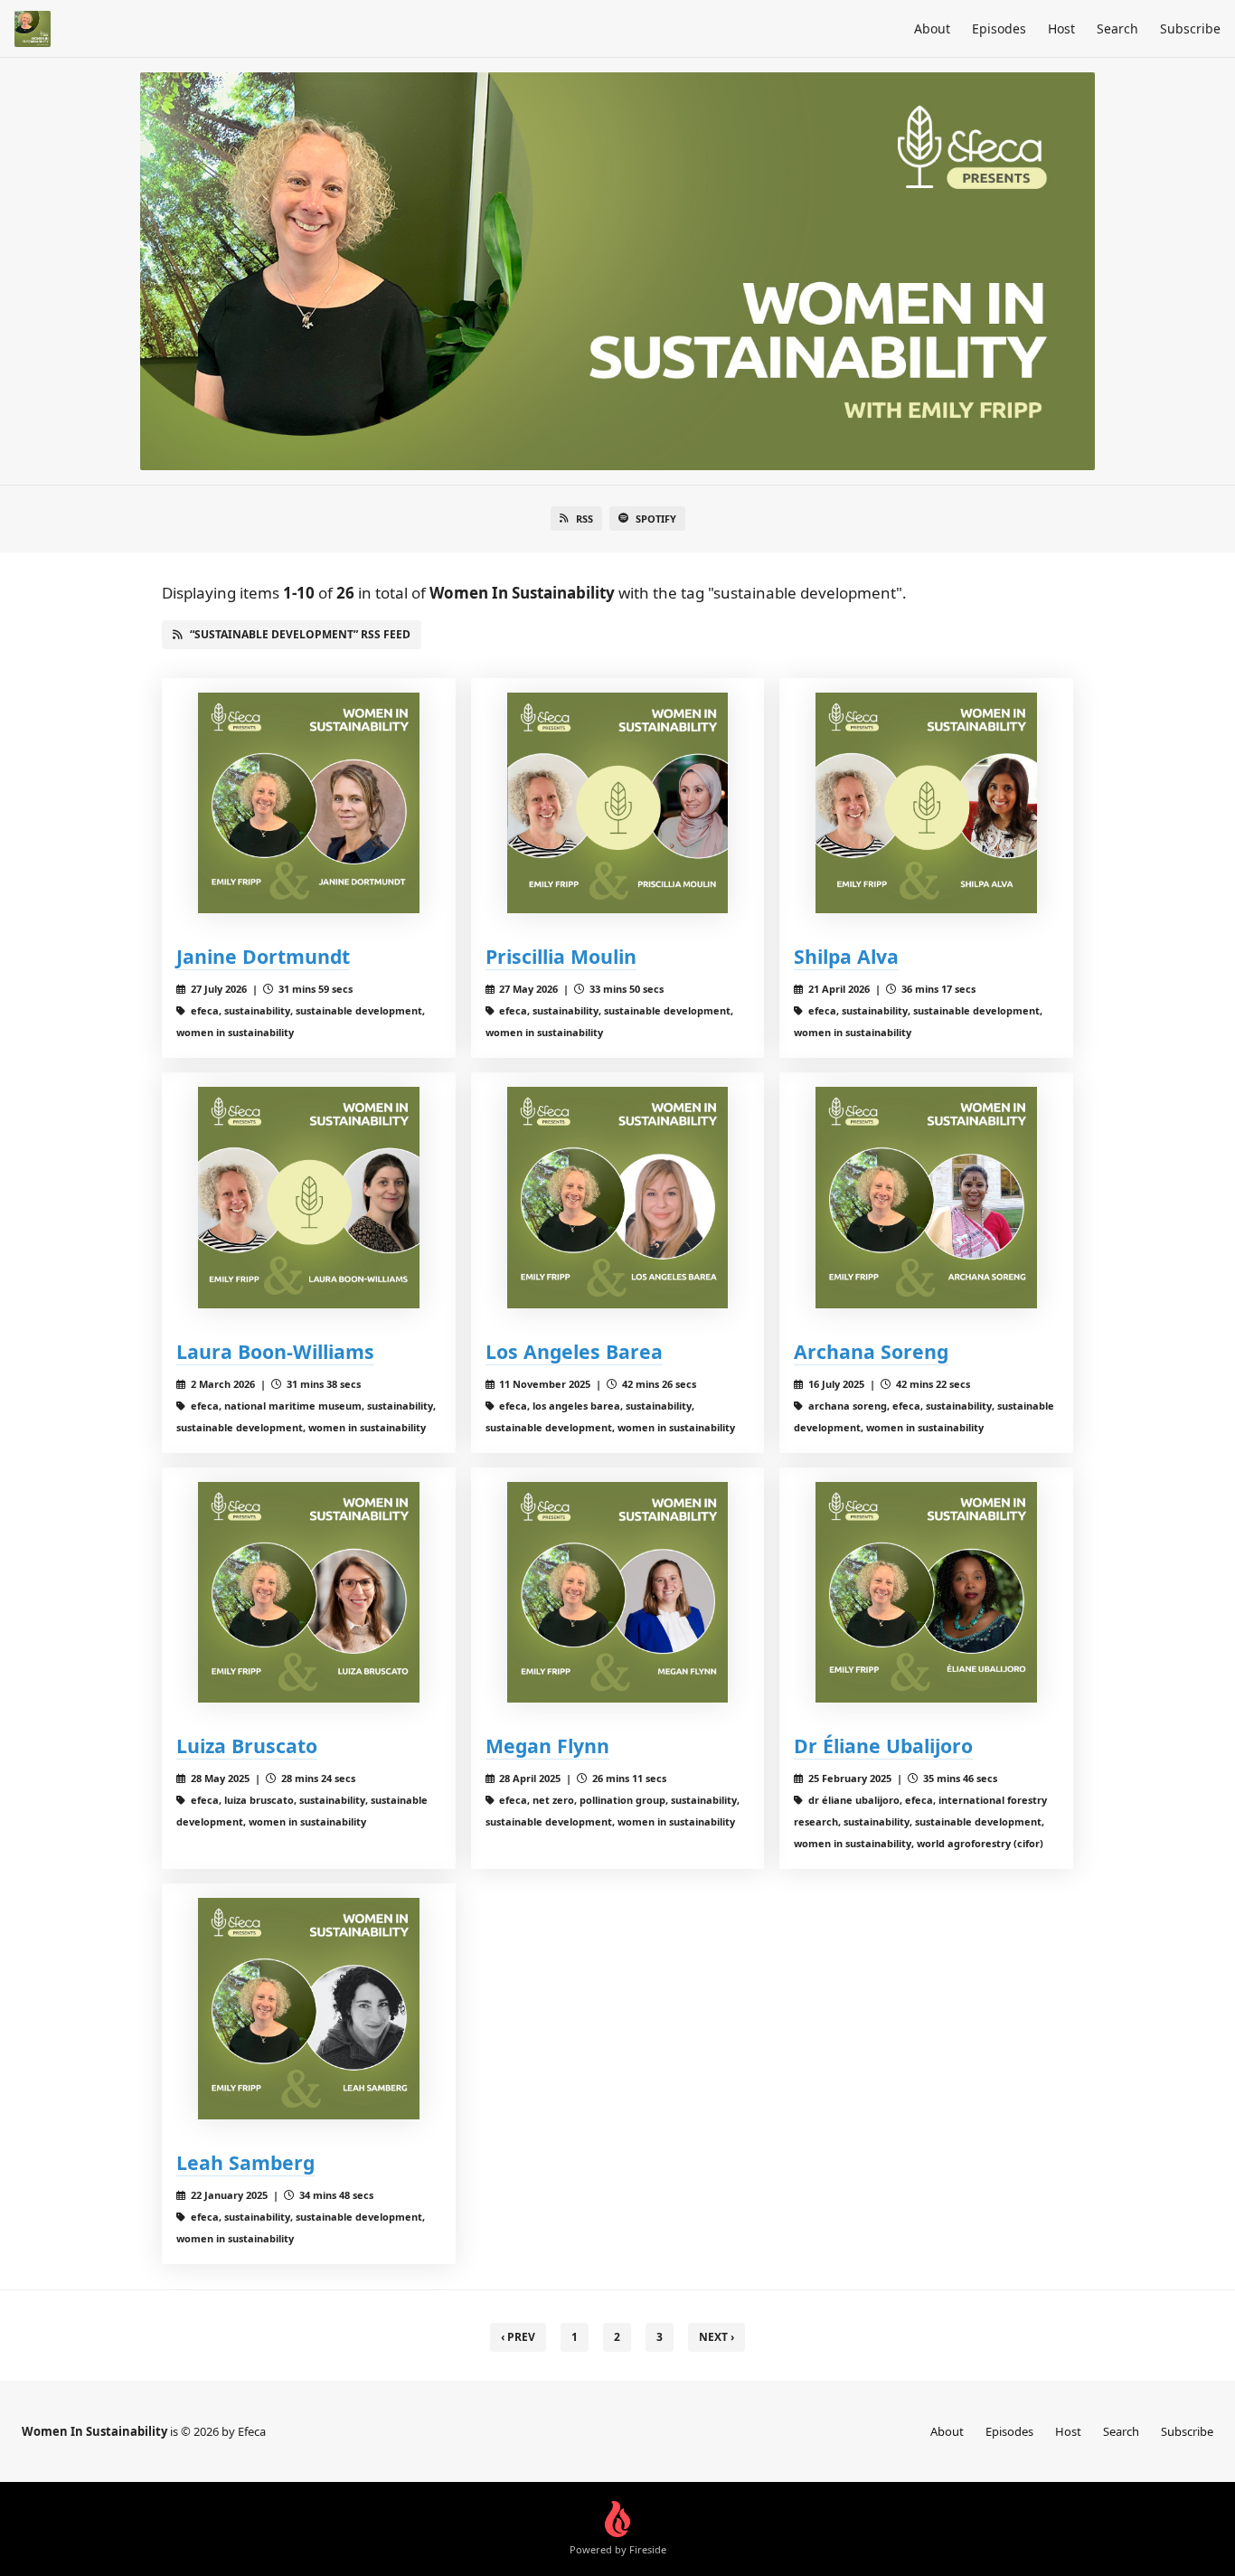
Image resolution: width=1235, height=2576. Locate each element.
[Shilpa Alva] (926, 803)
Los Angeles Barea (574, 1351)
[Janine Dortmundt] (309, 803)
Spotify (656, 519)
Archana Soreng (871, 1351)
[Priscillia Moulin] (618, 803)
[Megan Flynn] (618, 1593)
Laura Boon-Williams (275, 1351)
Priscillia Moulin (561, 956)
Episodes (999, 28)
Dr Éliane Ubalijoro (883, 1746)
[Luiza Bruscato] (309, 1593)
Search (1117, 28)
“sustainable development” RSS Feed (300, 634)
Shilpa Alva (846, 956)
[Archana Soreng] (926, 1198)
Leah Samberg (245, 2162)
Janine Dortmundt (263, 956)
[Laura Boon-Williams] (309, 1198)
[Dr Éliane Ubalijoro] (926, 1593)
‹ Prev (518, 2337)
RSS (585, 519)
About (932, 28)
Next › (716, 2337)
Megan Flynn (547, 1746)
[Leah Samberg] (309, 2009)
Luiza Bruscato (247, 1746)
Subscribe (1190, 28)
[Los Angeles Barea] (618, 1198)
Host (1061, 28)
